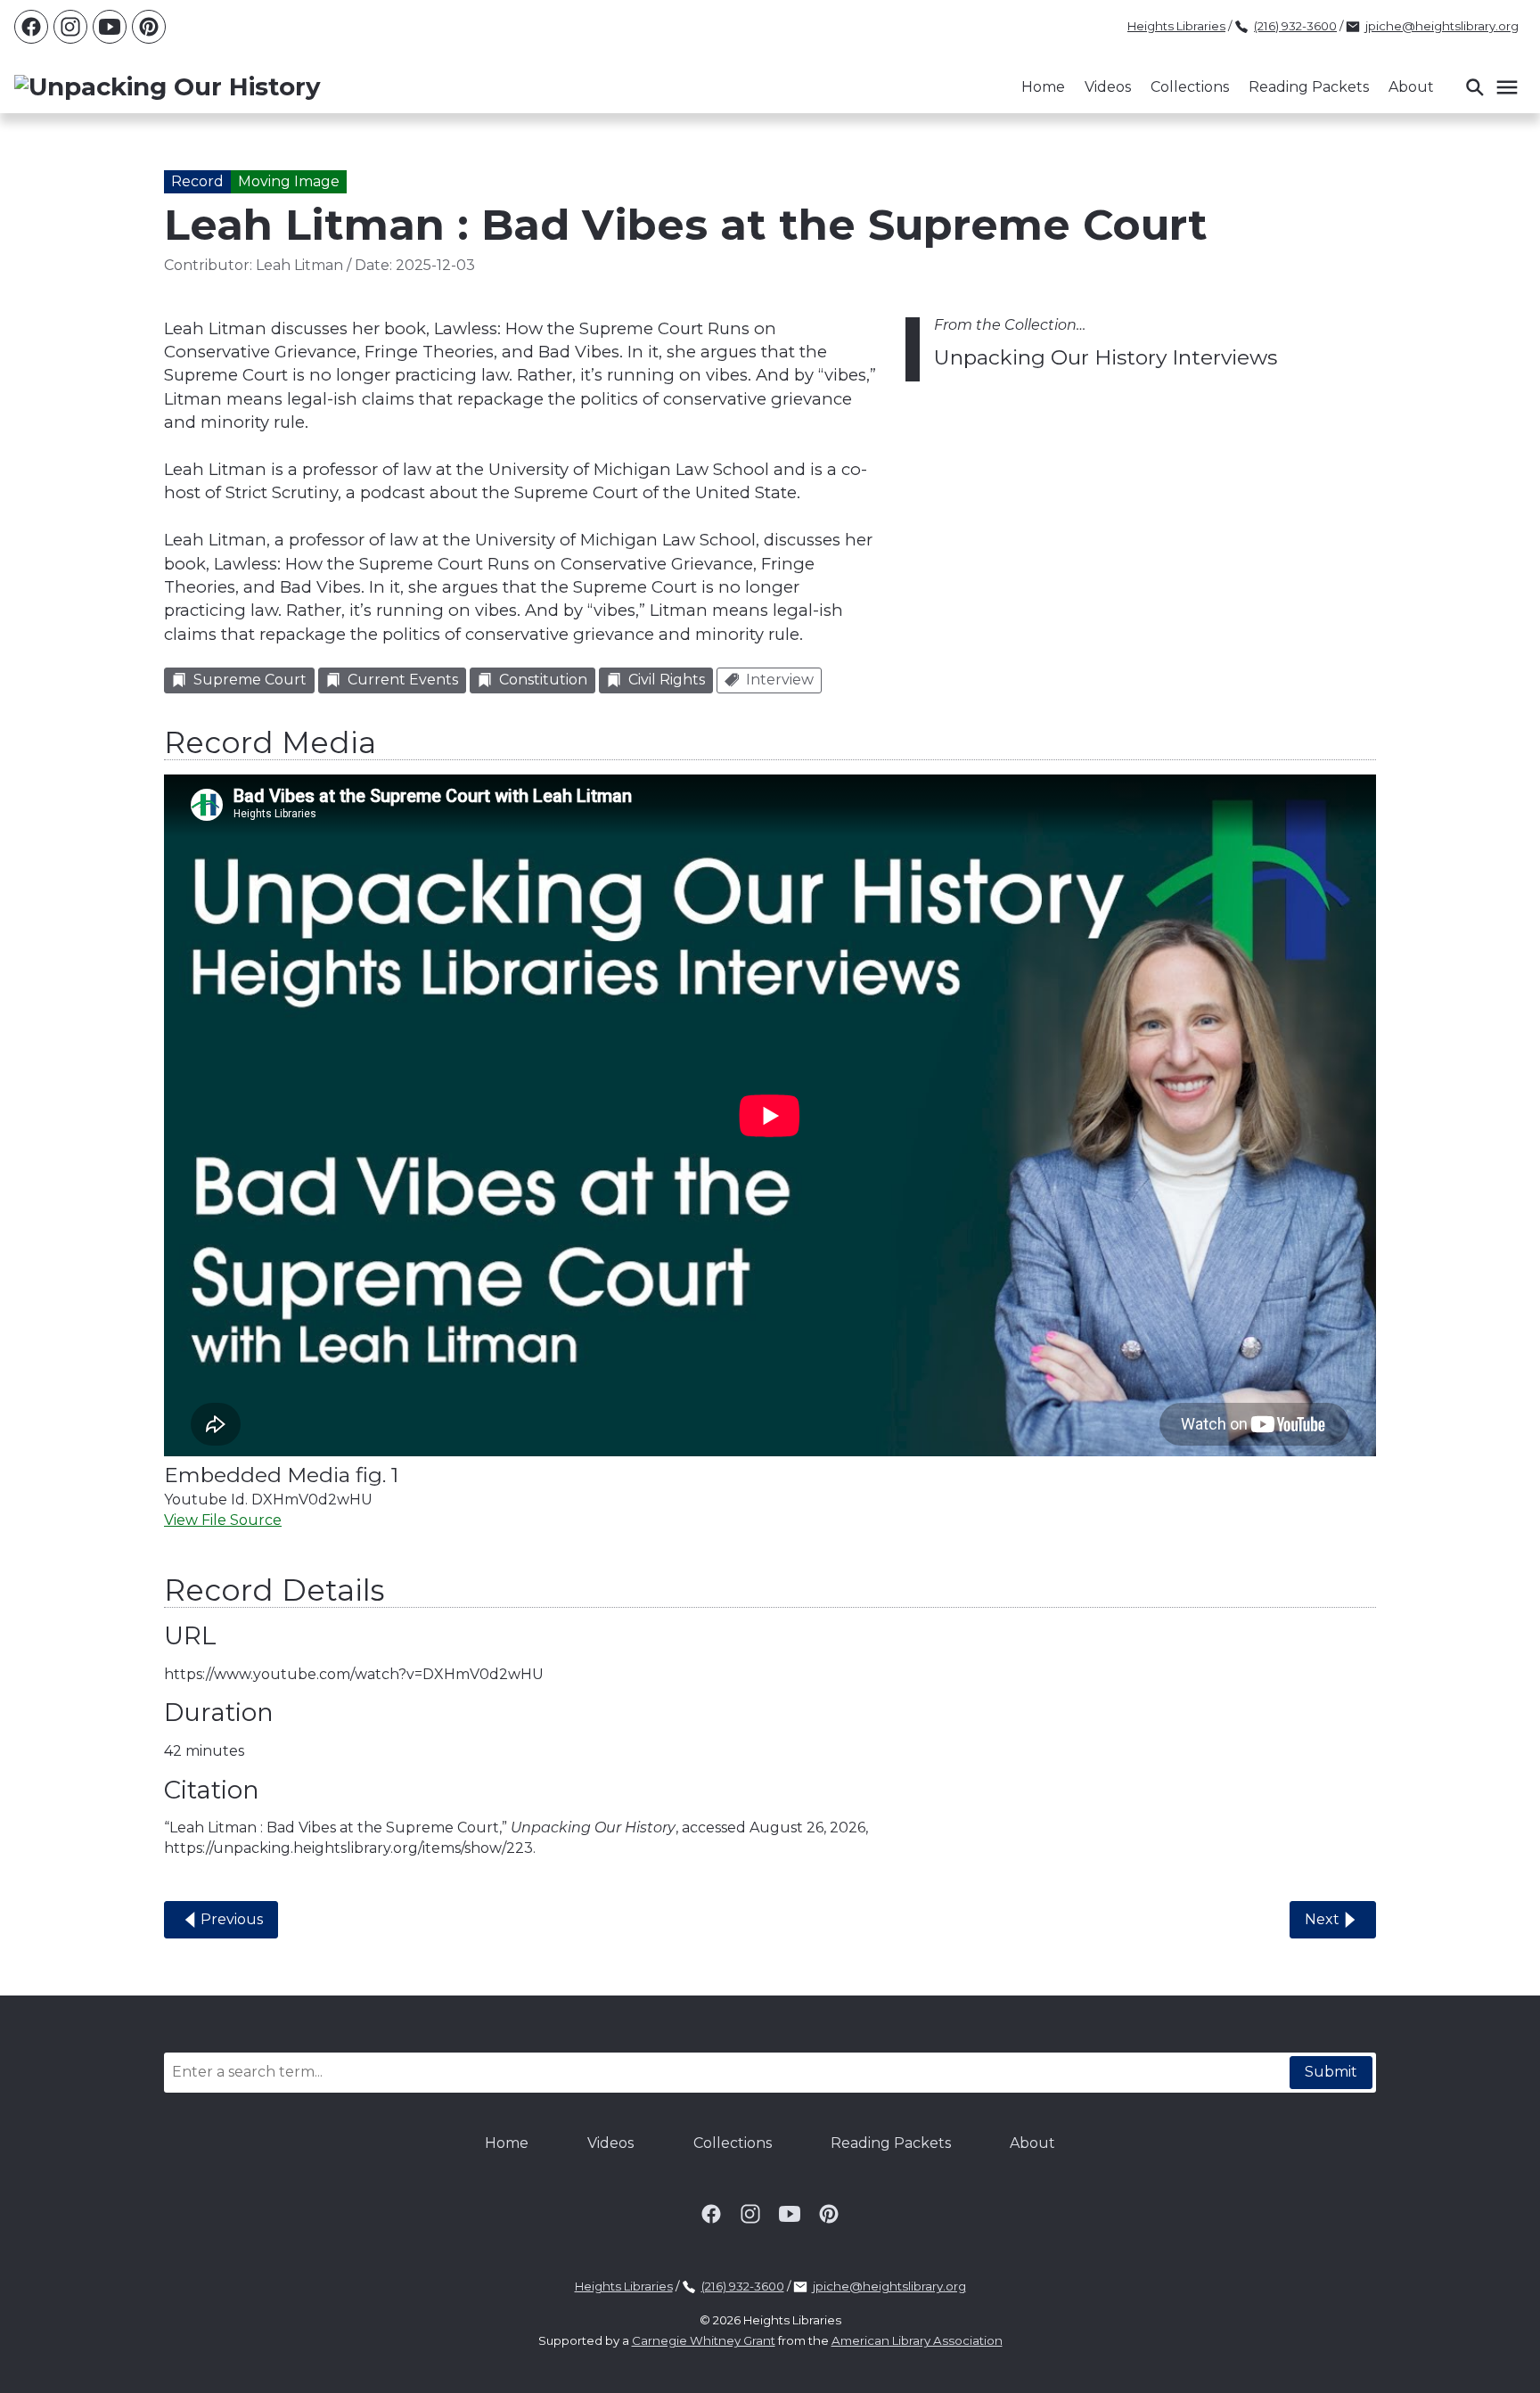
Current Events (403, 680)
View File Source (223, 1520)
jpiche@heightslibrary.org (1442, 26)
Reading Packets (1309, 87)
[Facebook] (31, 27)
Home (1043, 87)
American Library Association (917, 2340)
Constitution (543, 680)
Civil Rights (667, 680)
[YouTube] (110, 27)
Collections (1190, 87)
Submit (1331, 2072)
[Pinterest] (149, 27)
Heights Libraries (1176, 26)
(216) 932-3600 (1295, 26)
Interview (780, 680)
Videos (1108, 87)
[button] (1491, 87)
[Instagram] (70, 27)
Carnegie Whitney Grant (704, 2340)
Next (1322, 1919)
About (1411, 87)
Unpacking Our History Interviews (1106, 357)
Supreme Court (250, 680)
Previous (232, 1919)
